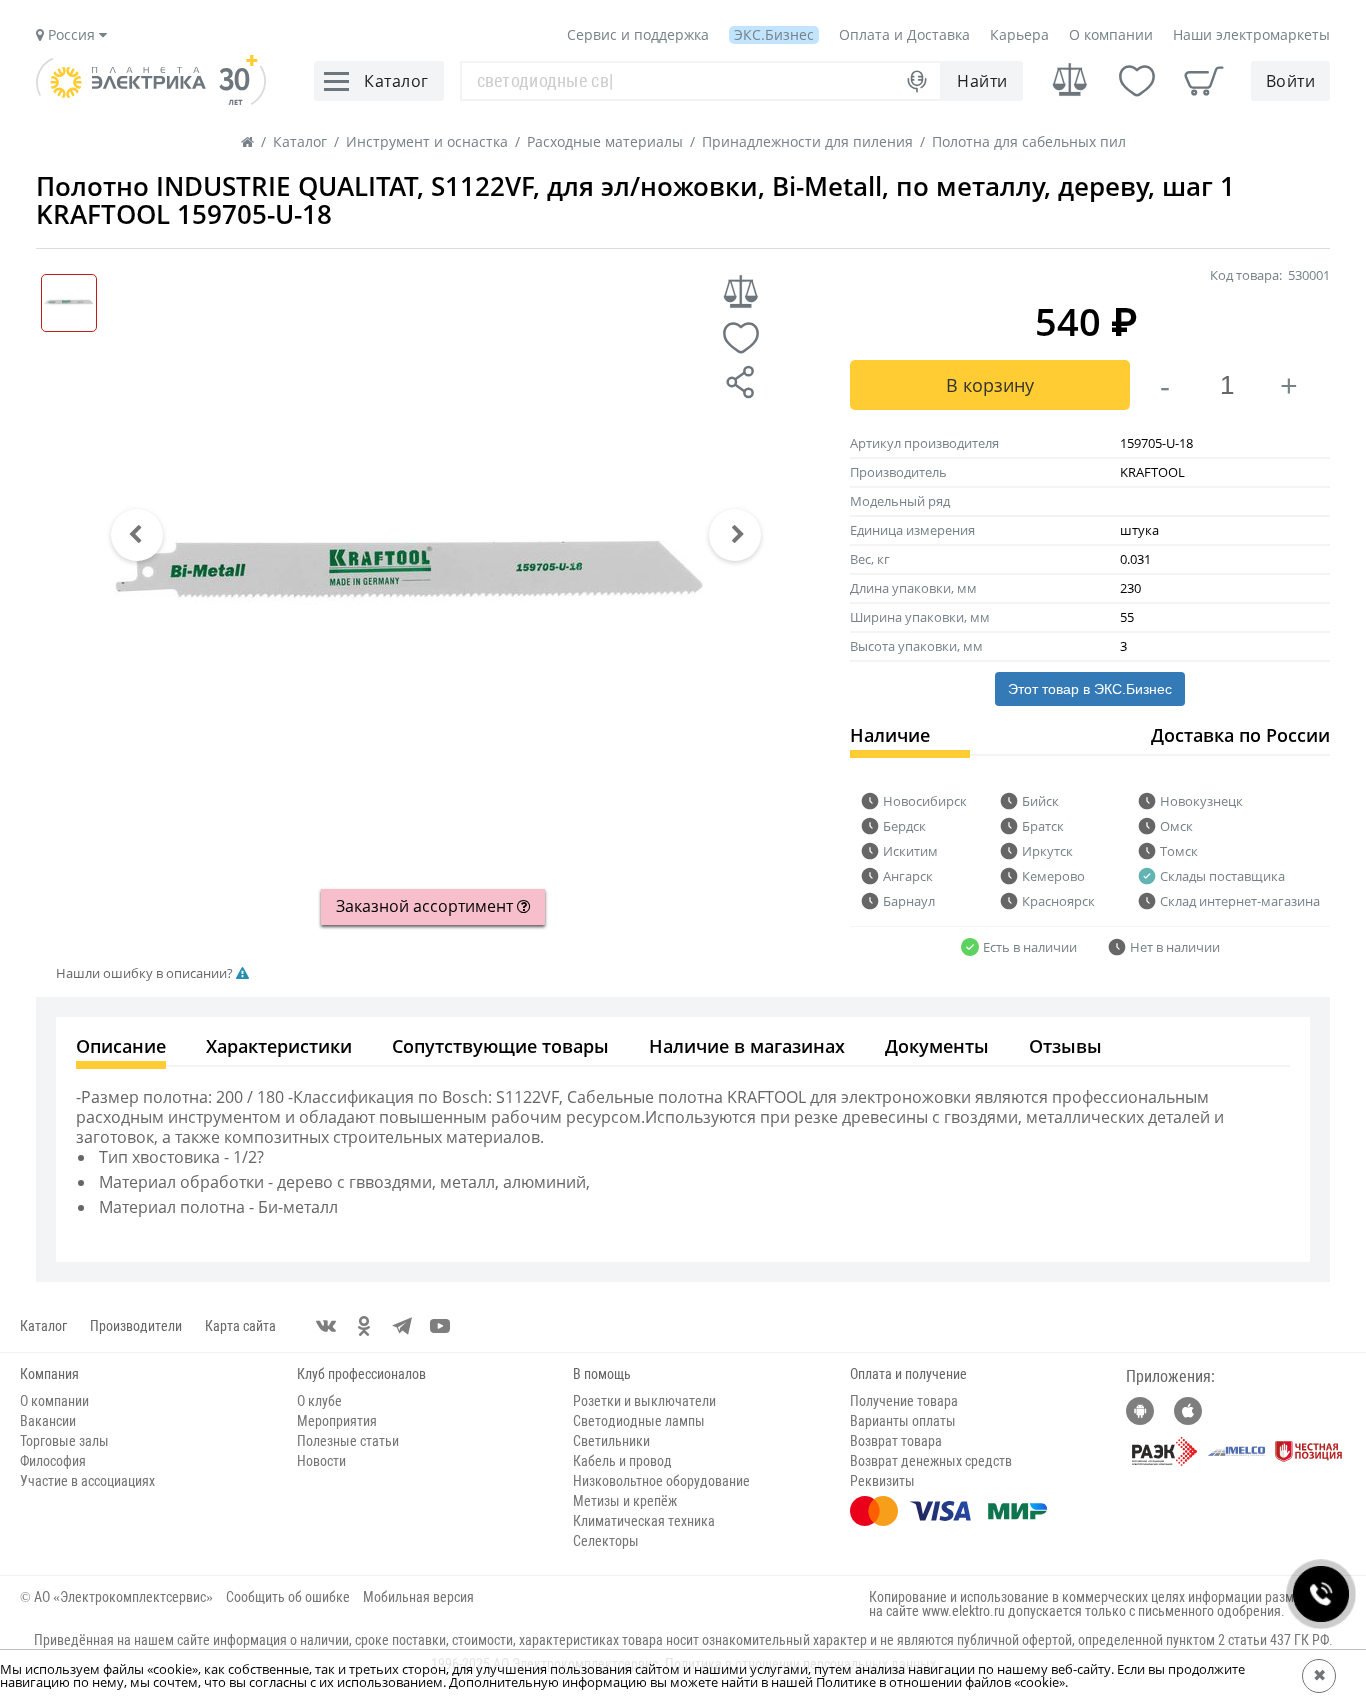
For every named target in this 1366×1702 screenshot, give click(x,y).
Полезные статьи (348, 1441)
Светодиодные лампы (639, 1421)
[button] (137, 535)
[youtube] (440, 1326)
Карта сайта (240, 1326)
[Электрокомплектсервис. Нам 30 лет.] (151, 100)
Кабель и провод (622, 1461)
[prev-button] (137, 535)
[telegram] (402, 1326)
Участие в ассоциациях (87, 1481)
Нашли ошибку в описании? (146, 973)
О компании (1111, 34)
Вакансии (48, 1421)
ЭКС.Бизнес (774, 34)
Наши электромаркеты (1251, 34)
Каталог (43, 1326)
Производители (136, 1326)
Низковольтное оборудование (661, 1481)
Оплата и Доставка (904, 34)
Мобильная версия (418, 1597)
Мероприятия (337, 1421)
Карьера (1019, 34)
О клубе (319, 1401)
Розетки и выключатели (644, 1401)
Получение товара (904, 1401)
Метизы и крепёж (625, 1501)
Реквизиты (882, 1481)
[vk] (326, 1326)
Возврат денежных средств (931, 1461)
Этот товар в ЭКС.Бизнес (1090, 689)
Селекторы (606, 1541)
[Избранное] (1137, 81)
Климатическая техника (644, 1521)
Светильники (611, 1441)
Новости (321, 1461)
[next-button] (735, 535)
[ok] (364, 1326)
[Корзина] (1204, 81)
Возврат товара (896, 1441)
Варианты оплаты (903, 1421)
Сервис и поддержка (638, 34)
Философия (53, 1461)
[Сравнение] (1070, 80)
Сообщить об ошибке (288, 1597)
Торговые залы (64, 1441)
